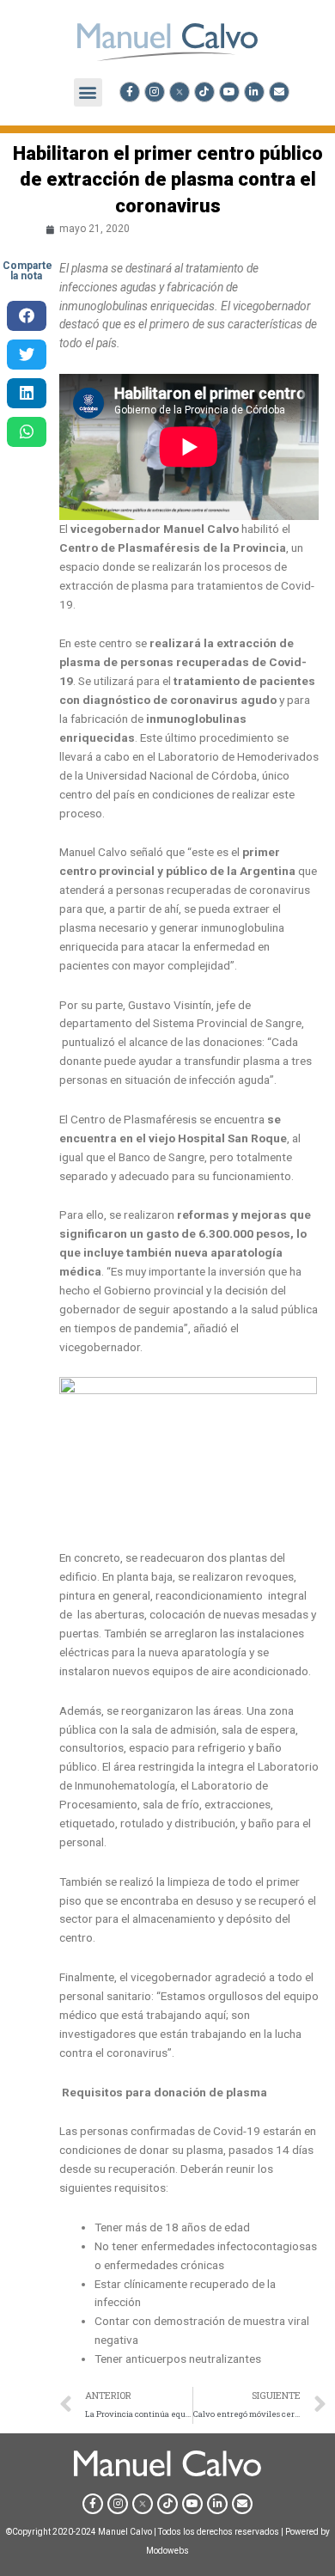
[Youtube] (229, 92)
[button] (88, 92)
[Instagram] (155, 92)
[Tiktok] (204, 92)
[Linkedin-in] (254, 92)
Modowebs (167, 2551)
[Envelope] (279, 92)
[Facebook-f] (130, 92)
